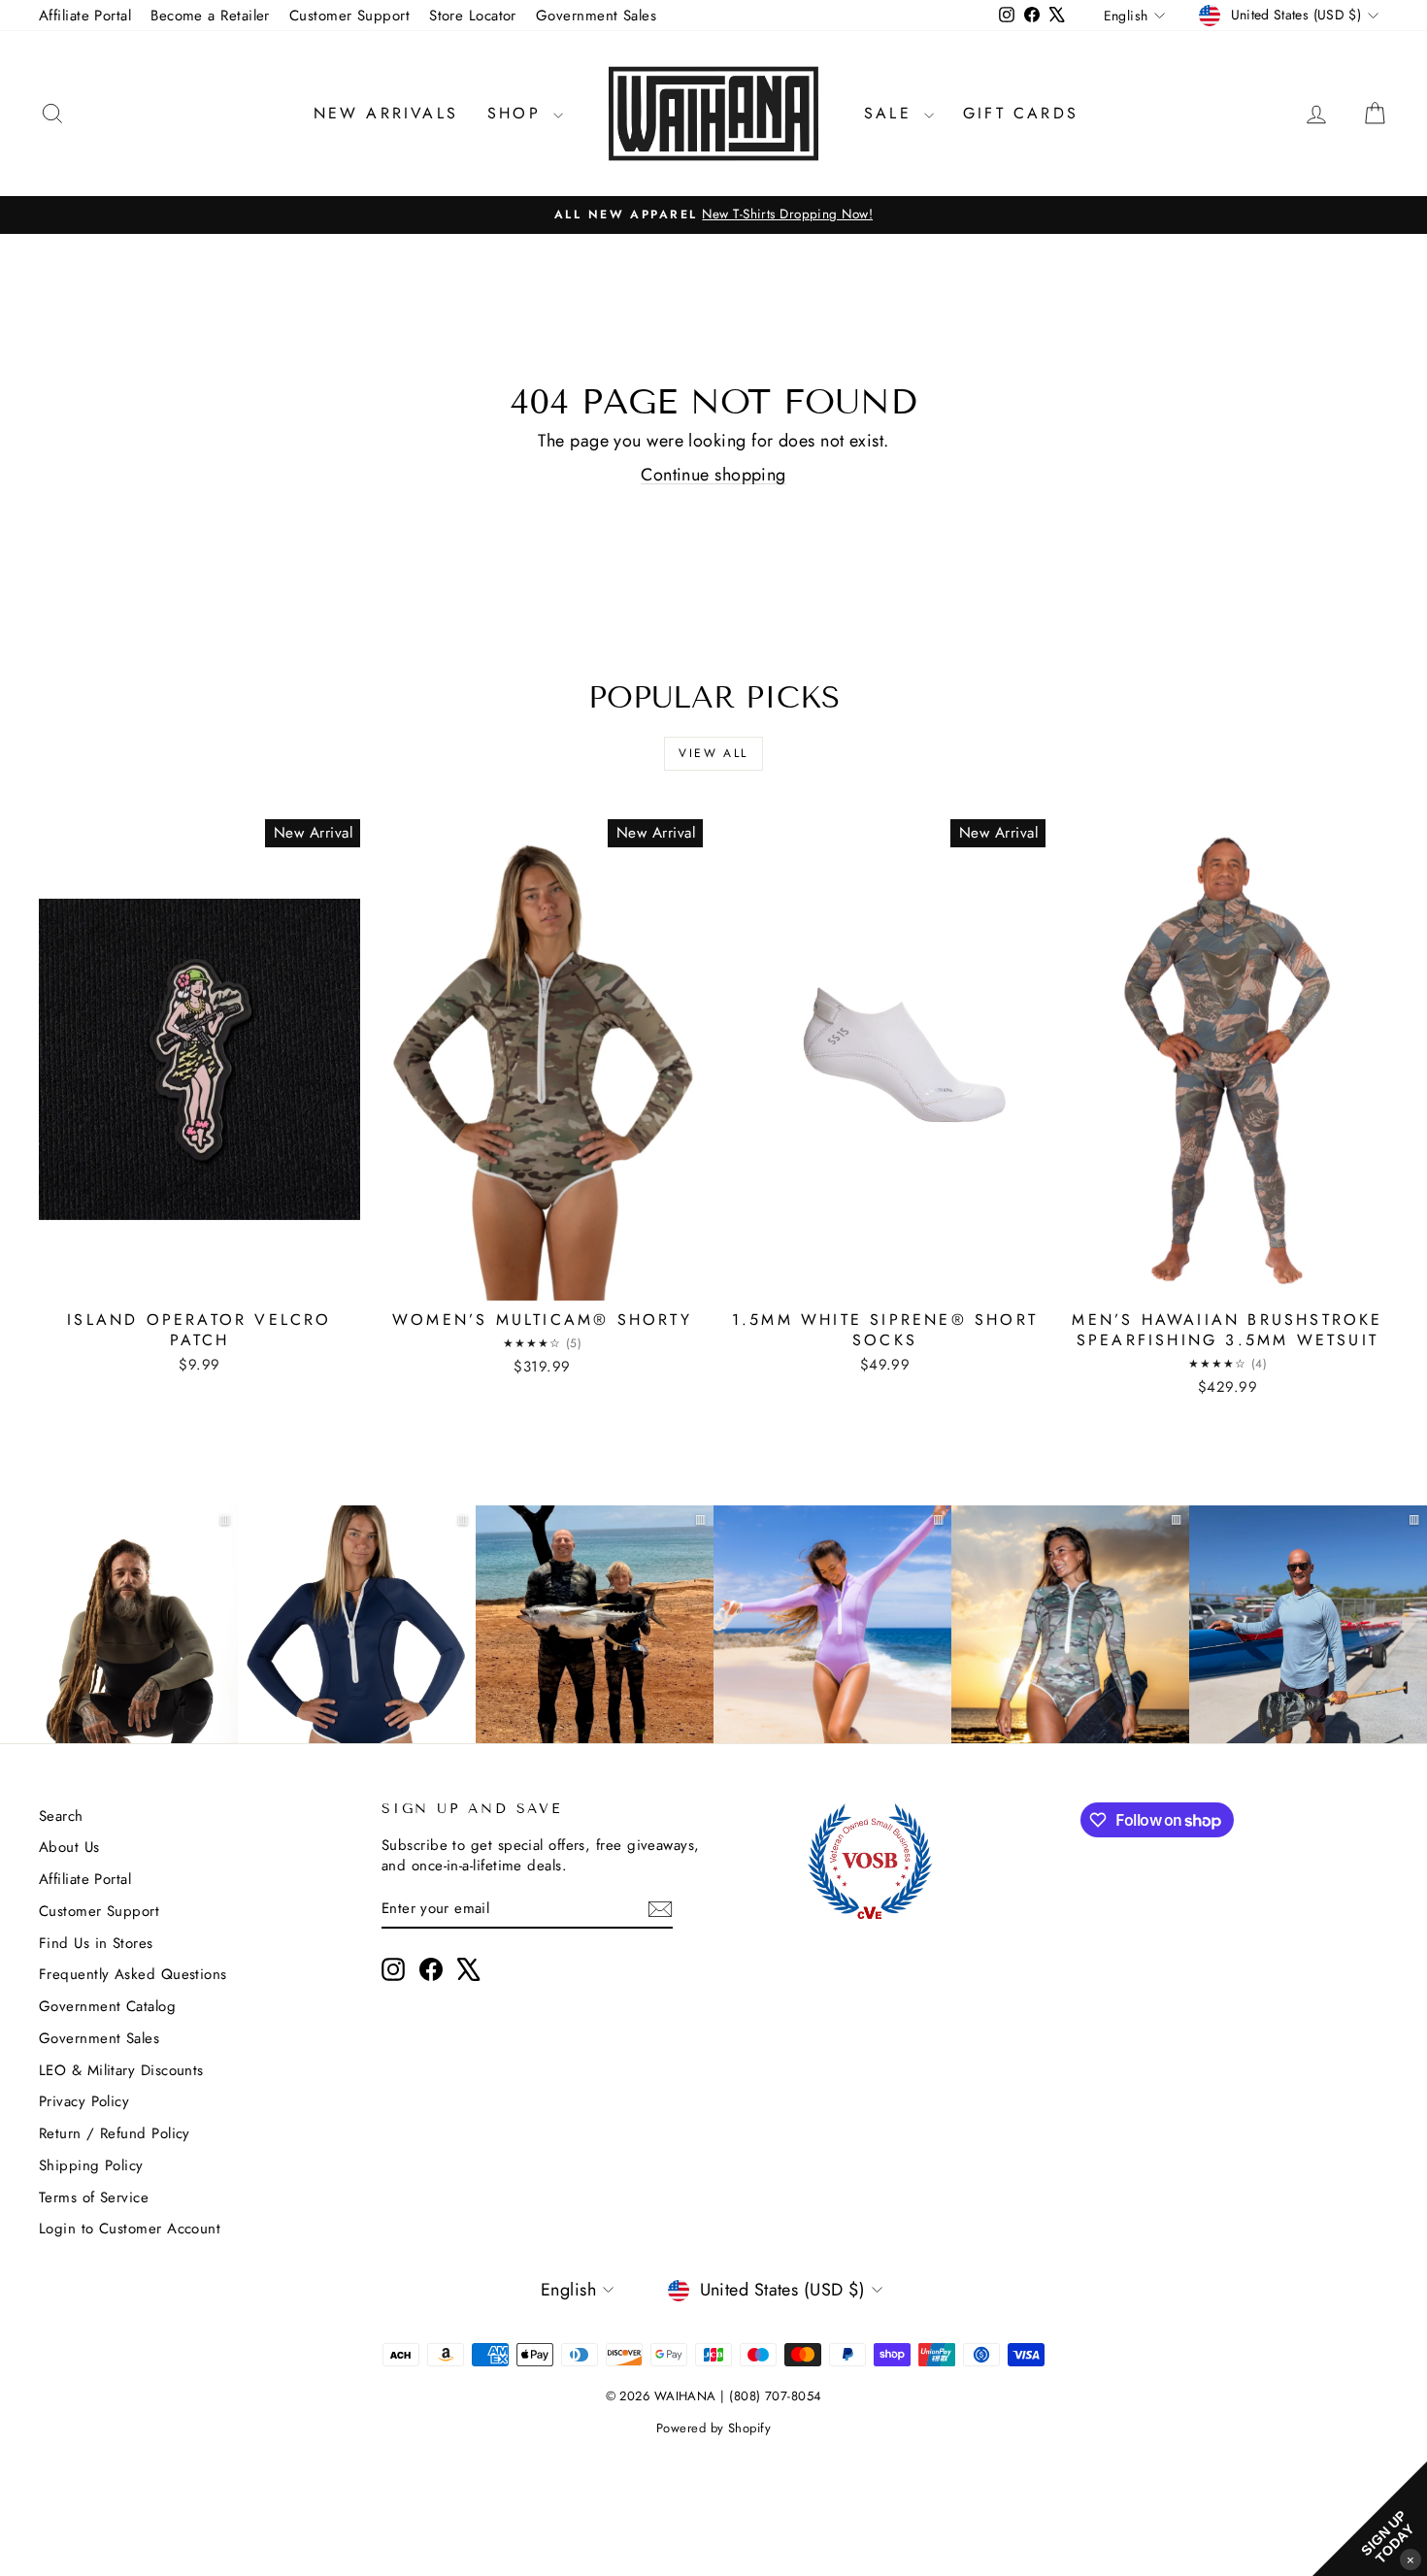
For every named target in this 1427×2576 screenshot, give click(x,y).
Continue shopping (713, 475)
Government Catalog (107, 2006)
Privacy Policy (84, 2101)
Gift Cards (1021, 113)
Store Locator (473, 16)
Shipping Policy (91, 2165)
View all (713, 753)
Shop (518, 113)
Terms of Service (94, 2197)
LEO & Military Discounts (121, 2070)
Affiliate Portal (85, 16)
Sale (892, 113)
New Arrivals (386, 113)
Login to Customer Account (130, 2229)
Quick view (200, 1279)
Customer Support (349, 16)
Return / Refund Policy (115, 2133)
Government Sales (596, 16)
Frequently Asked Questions (133, 1974)
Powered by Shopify (713, 2428)
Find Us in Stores (96, 1943)
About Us (69, 1847)
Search (61, 1816)
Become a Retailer (210, 16)
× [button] (1410, 2559)
